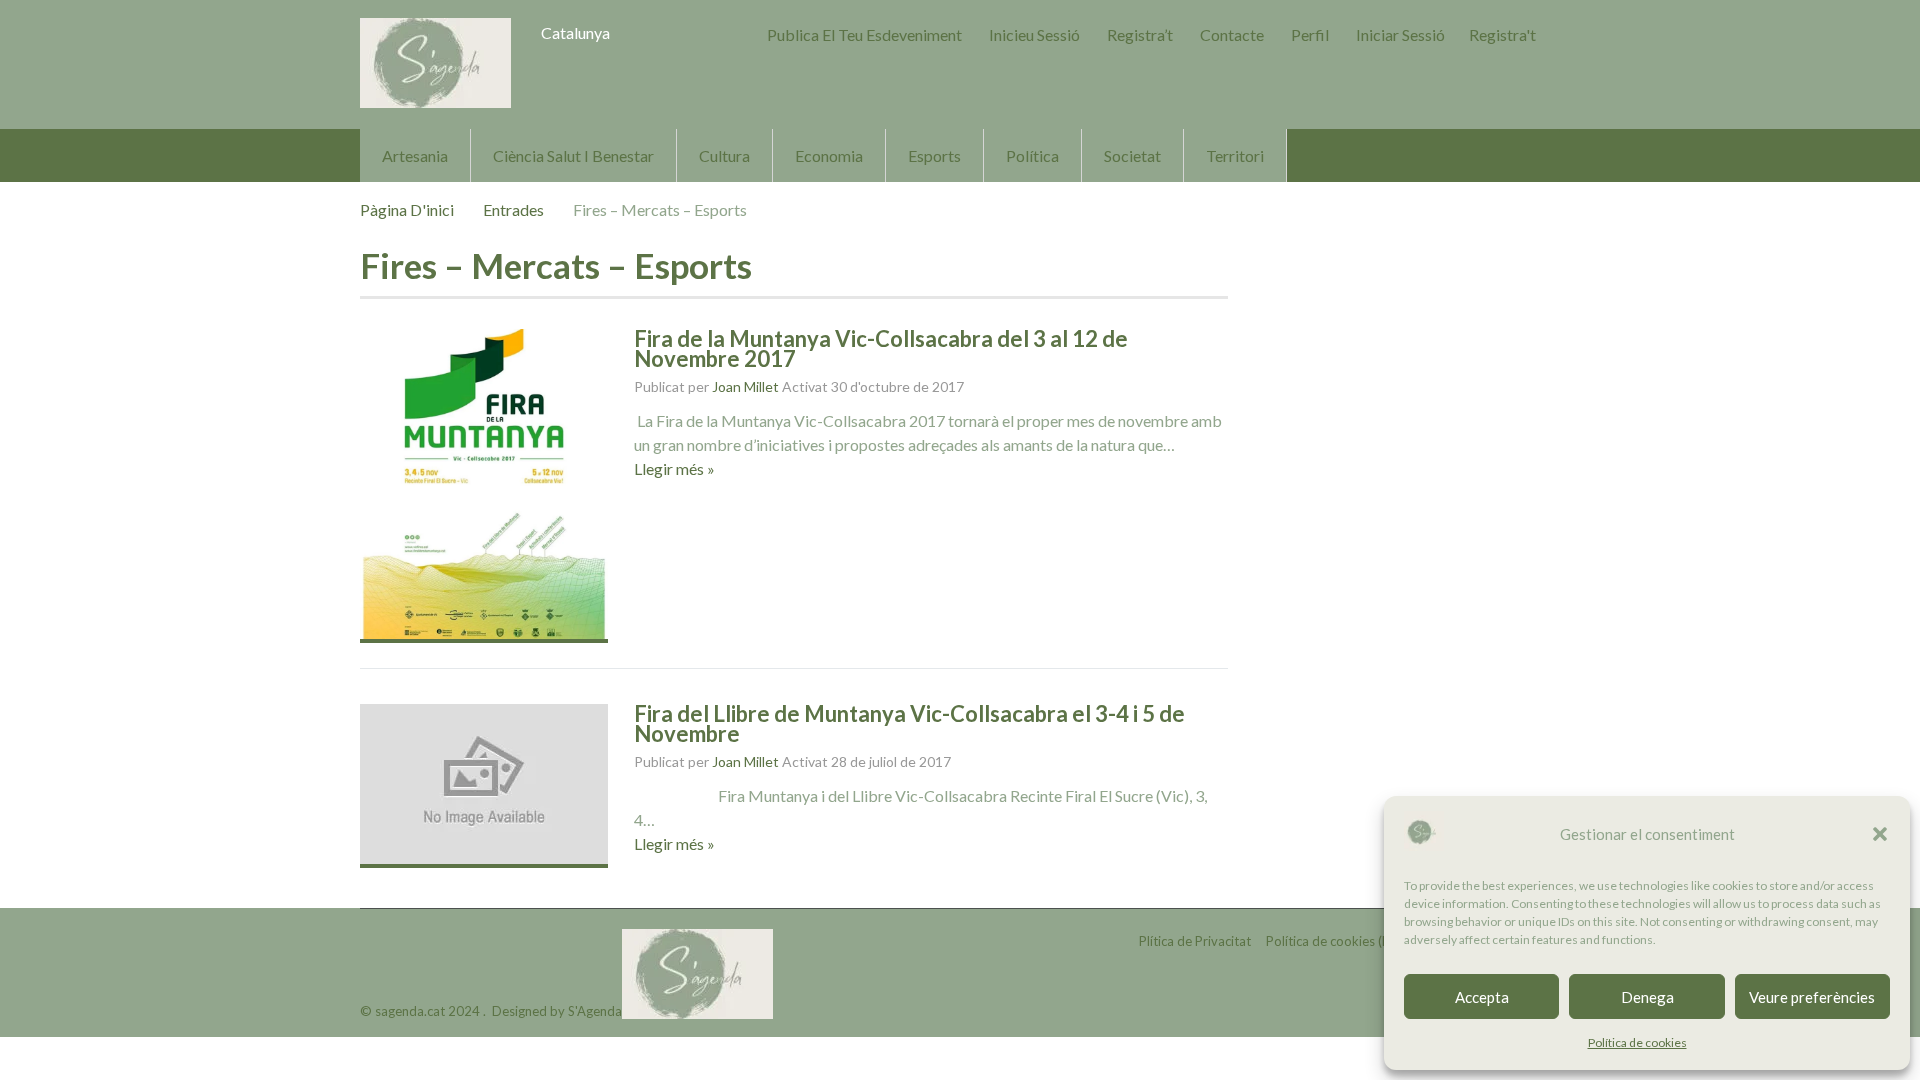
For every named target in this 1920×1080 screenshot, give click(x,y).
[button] (1880, 834)
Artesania (415, 155)
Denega (1647, 997)
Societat (1132, 155)
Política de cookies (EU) (1334, 941)
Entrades (513, 209)
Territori (1235, 155)
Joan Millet (745, 386)
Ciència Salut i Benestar (573, 155)
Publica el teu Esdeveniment (864, 34)
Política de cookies (1637, 1042)
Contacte (1232, 34)
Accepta (1482, 997)
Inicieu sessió (1034, 34)
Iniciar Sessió (1400, 34)
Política (1032, 155)
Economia (829, 155)
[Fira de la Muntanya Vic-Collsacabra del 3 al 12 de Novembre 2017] (484, 486)
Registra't (1502, 34)
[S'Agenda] (435, 63)
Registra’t (1140, 34)
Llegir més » (674, 468)
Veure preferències (1812, 997)
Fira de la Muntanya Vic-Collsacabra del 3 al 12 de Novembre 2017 (881, 348)
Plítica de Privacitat (1195, 941)
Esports (934, 155)
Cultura (724, 155)
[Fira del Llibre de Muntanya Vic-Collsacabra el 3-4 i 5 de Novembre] (484, 786)
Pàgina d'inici (407, 209)
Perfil (1310, 34)
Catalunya (575, 32)
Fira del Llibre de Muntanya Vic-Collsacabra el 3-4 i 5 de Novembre (909, 723)
